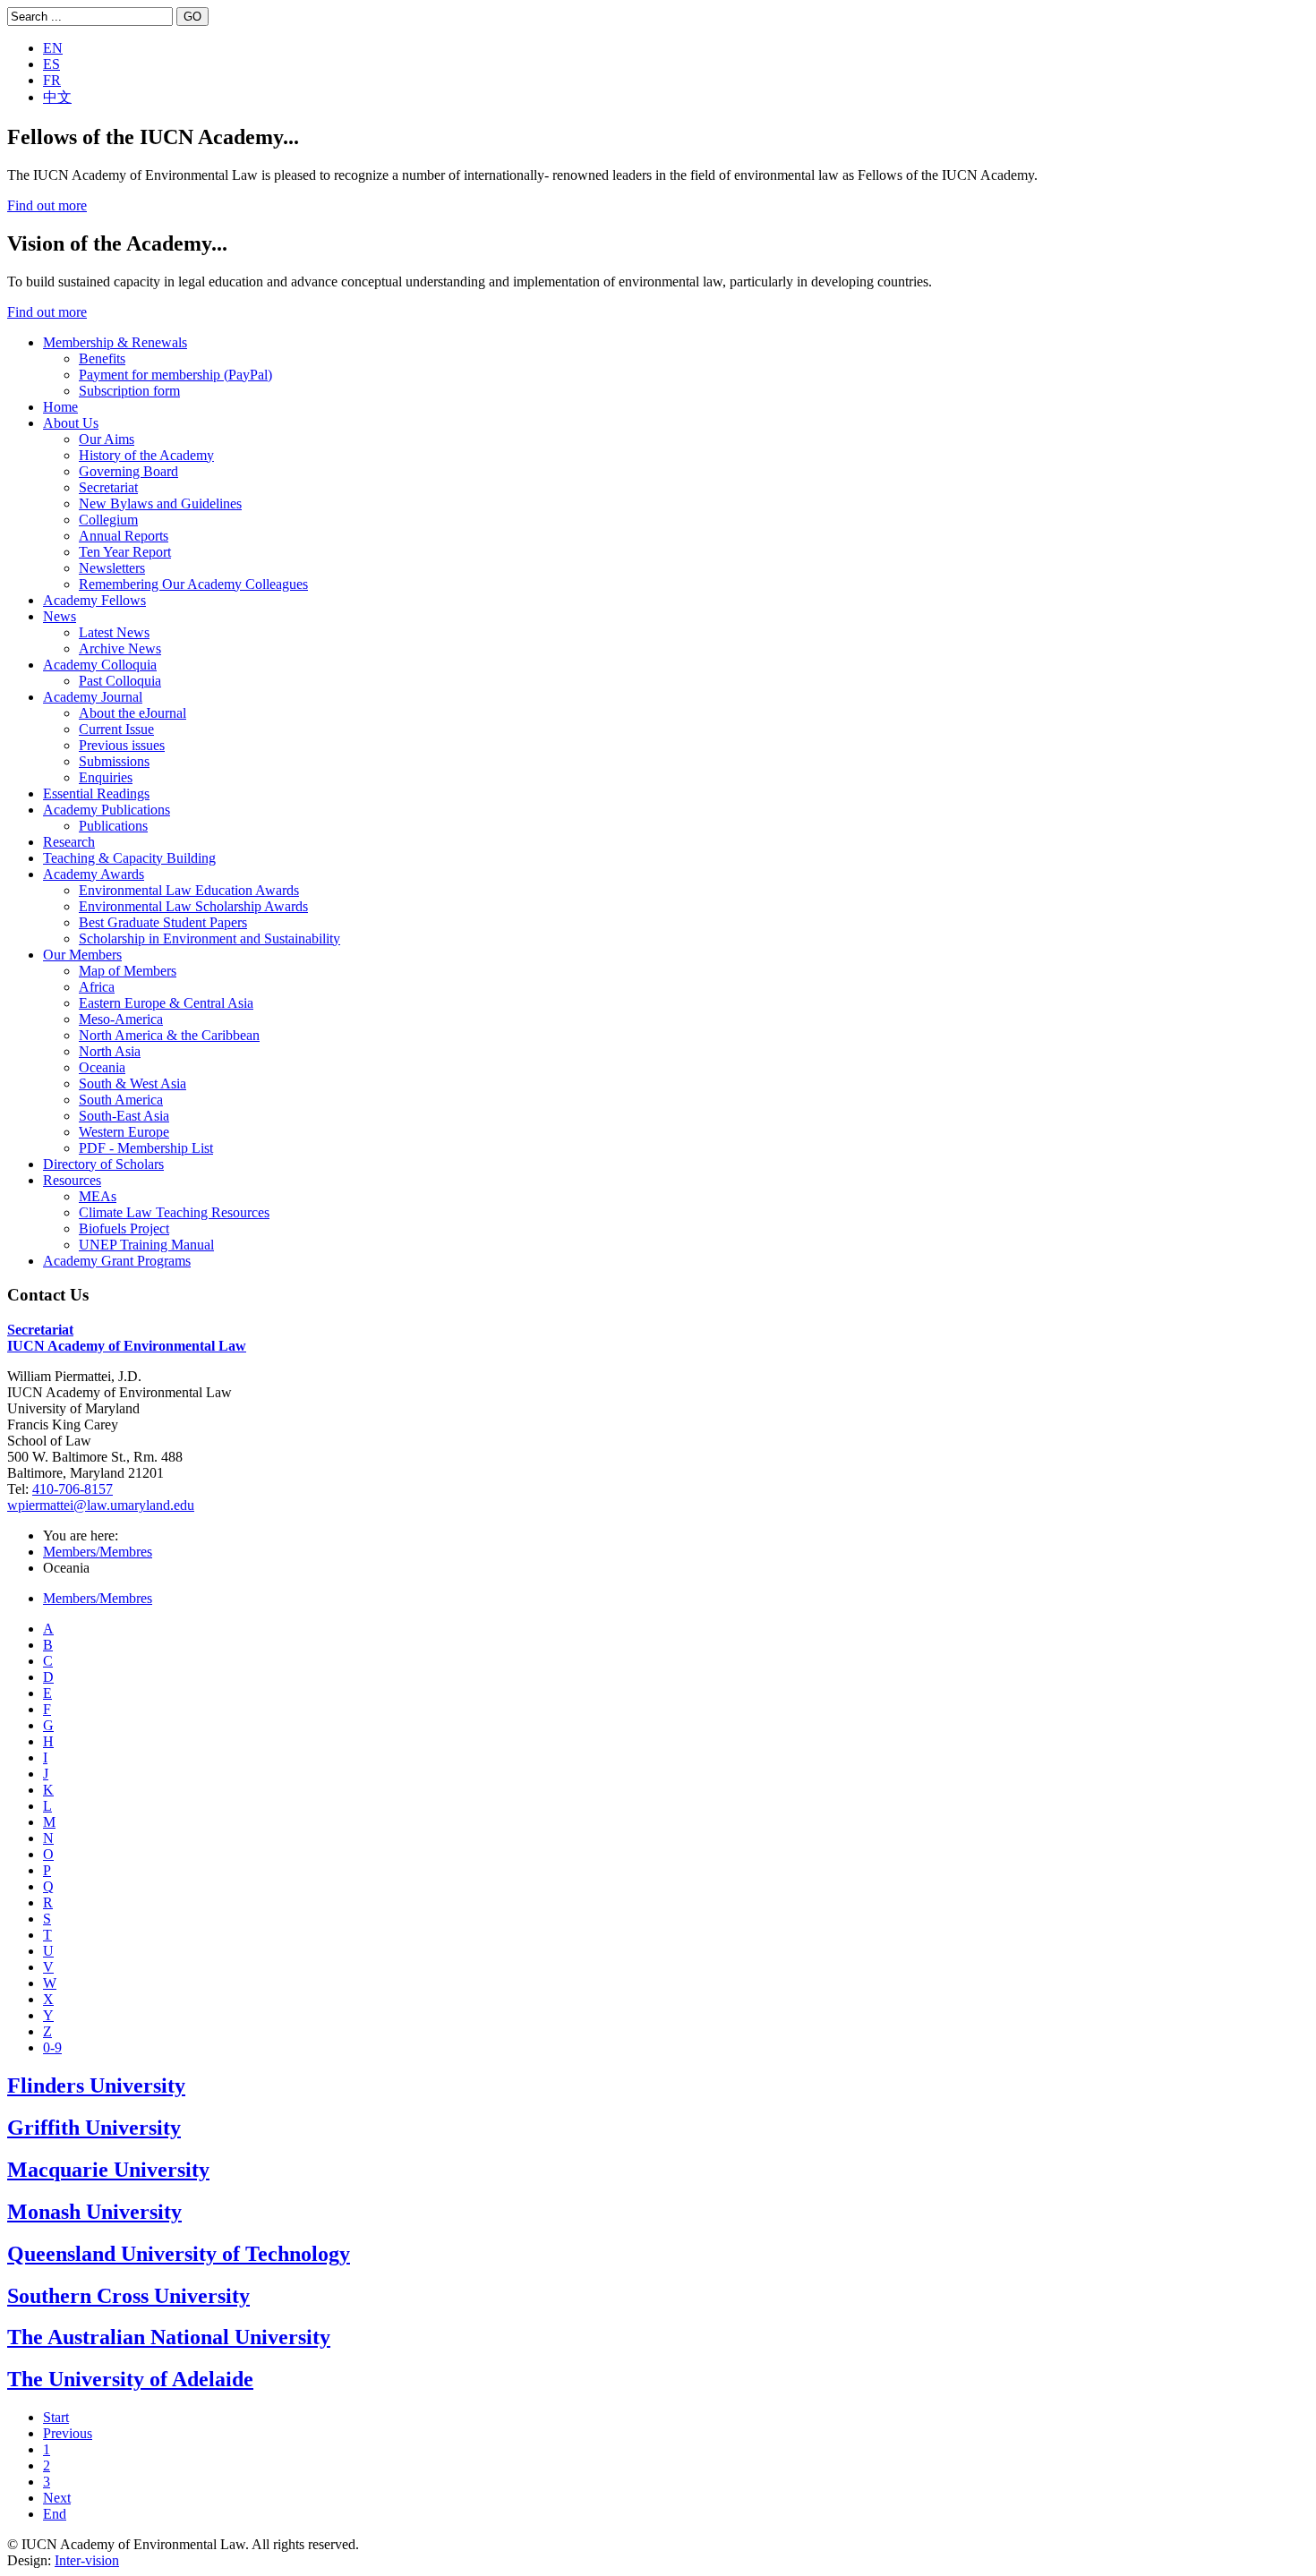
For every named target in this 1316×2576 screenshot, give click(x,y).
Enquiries (106, 777)
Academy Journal (93, 697)
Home (60, 407)
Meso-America (121, 1019)
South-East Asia (124, 1116)
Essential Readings (96, 793)
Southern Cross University (128, 2296)
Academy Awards (94, 874)
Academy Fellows (94, 600)
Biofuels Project (124, 1228)
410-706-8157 (73, 1489)
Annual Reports (124, 536)
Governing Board (128, 471)
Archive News (120, 648)
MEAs (98, 1196)
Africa (97, 987)
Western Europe (124, 1132)
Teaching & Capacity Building (129, 858)
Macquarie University (108, 2170)
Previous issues (122, 745)
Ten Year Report (125, 552)
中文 (57, 97)
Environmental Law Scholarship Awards (193, 906)
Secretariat (108, 487)
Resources (72, 1180)
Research (69, 842)
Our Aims (107, 439)
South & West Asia (132, 1083)
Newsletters (112, 568)
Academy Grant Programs (117, 1261)
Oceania (102, 1067)
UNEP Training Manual (146, 1245)
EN (53, 48)
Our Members (82, 955)
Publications (113, 826)
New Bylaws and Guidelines (160, 503)
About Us (71, 423)
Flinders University (96, 2086)
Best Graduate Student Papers (163, 922)
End (55, 2514)
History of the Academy (146, 455)
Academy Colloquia (100, 665)
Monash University (94, 2212)
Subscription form (129, 391)
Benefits (102, 358)
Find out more (47, 205)
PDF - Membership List (146, 1148)
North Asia (110, 1051)
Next (57, 2498)
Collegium (108, 520)
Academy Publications (107, 810)
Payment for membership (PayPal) (175, 375)
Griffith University (94, 2128)
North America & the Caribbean (169, 1035)
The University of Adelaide (130, 2379)
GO (192, 17)
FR (52, 80)
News (60, 616)
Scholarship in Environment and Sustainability (209, 938)
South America (121, 1100)
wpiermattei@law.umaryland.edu (101, 1505)
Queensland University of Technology (179, 2254)
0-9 (52, 2047)
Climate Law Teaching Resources (174, 1212)
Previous (68, 2433)
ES (51, 64)
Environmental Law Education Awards (189, 890)
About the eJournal (132, 713)
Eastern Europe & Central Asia (166, 1003)
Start (56, 2417)
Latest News (114, 632)
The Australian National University (169, 2337)
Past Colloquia (120, 681)
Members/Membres (98, 1552)
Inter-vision (87, 2560)
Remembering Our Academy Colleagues (193, 584)
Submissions (114, 761)
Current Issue (116, 729)
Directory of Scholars (103, 1164)
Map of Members (128, 971)
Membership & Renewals (115, 342)
